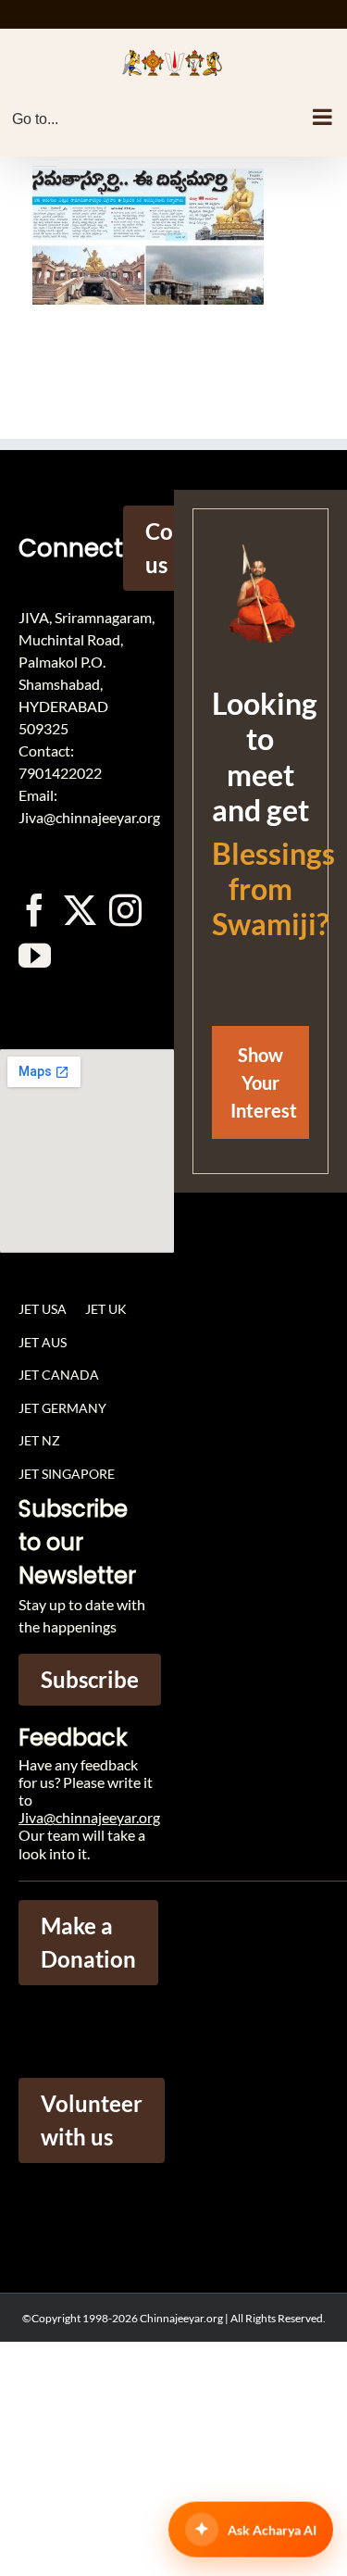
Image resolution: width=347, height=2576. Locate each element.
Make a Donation (88, 1942)
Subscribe (90, 1679)
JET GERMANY (62, 1408)
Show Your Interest (264, 1082)
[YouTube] (35, 955)
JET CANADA (59, 1375)
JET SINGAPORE (67, 1474)
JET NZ (39, 1440)
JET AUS (43, 1342)
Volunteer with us (92, 2120)
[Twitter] (80, 910)
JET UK (106, 1309)
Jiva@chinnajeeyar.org (89, 1817)
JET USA (43, 1309)
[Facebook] (35, 910)
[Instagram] (125, 910)
